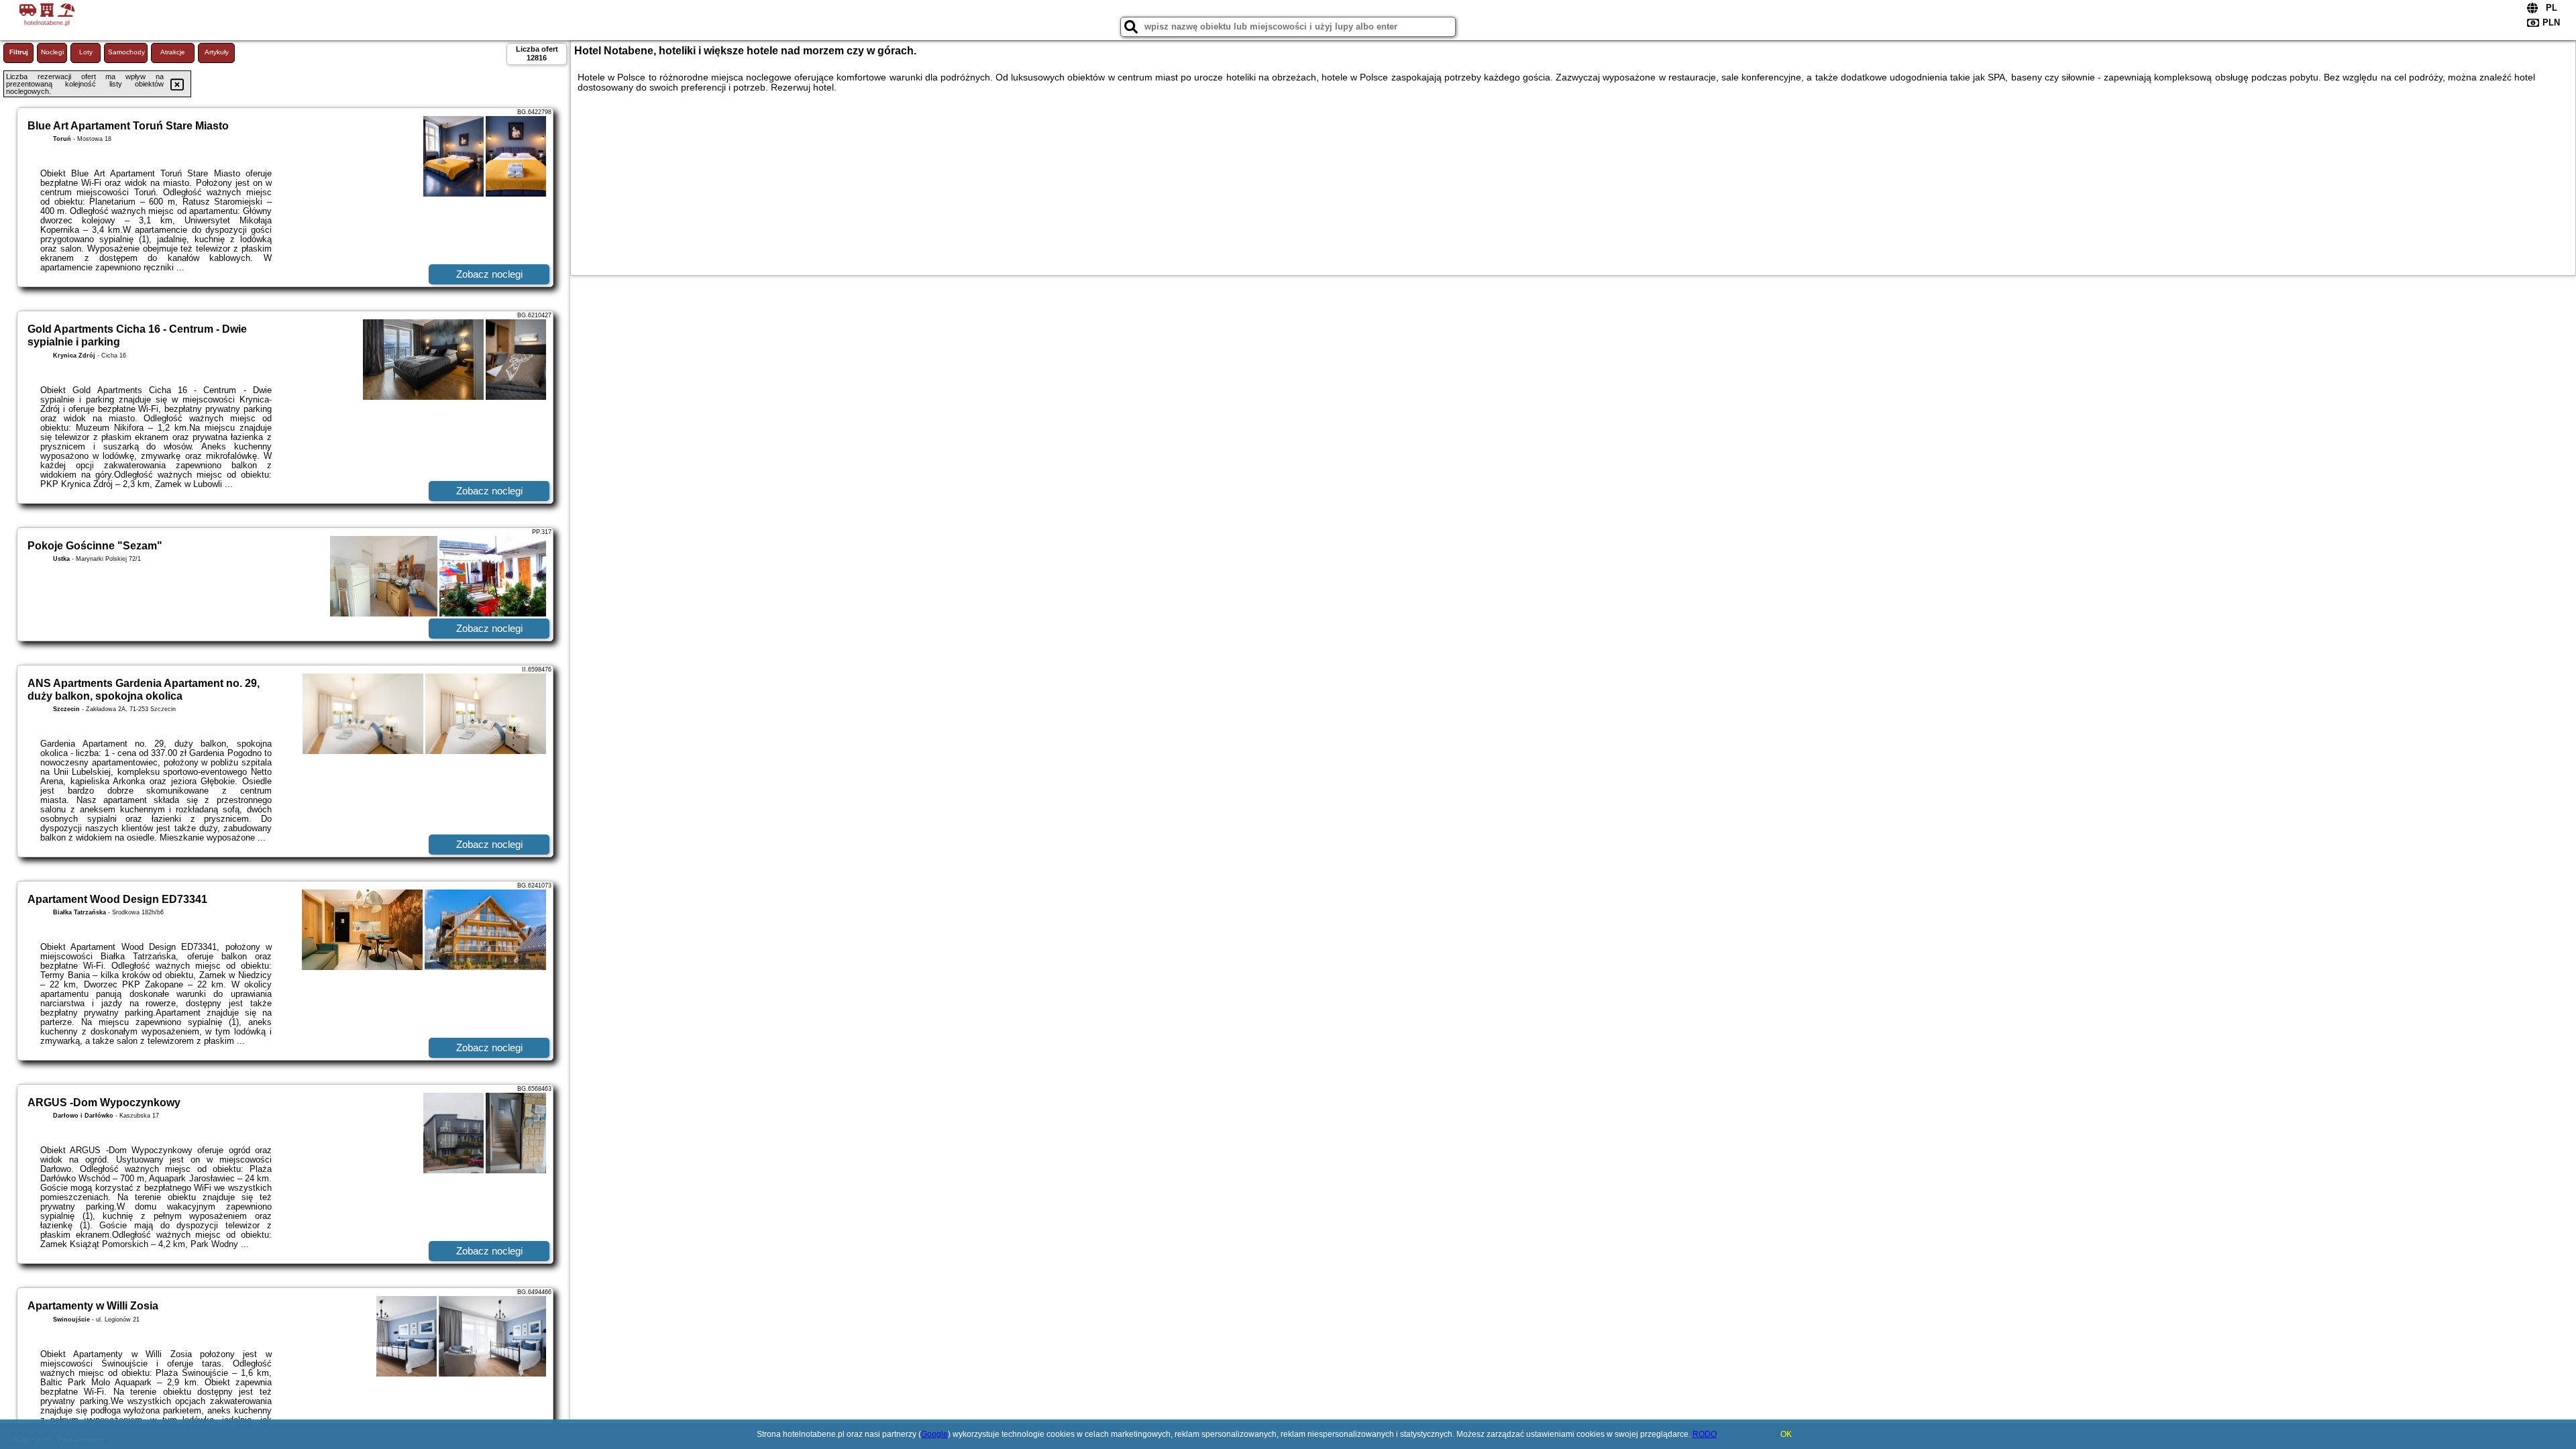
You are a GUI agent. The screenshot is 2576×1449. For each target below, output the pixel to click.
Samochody (126, 52)
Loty (86, 52)
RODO (1705, 1434)
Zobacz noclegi (489, 274)
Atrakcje (173, 52)
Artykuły (217, 52)
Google (934, 1434)
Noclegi (52, 52)
